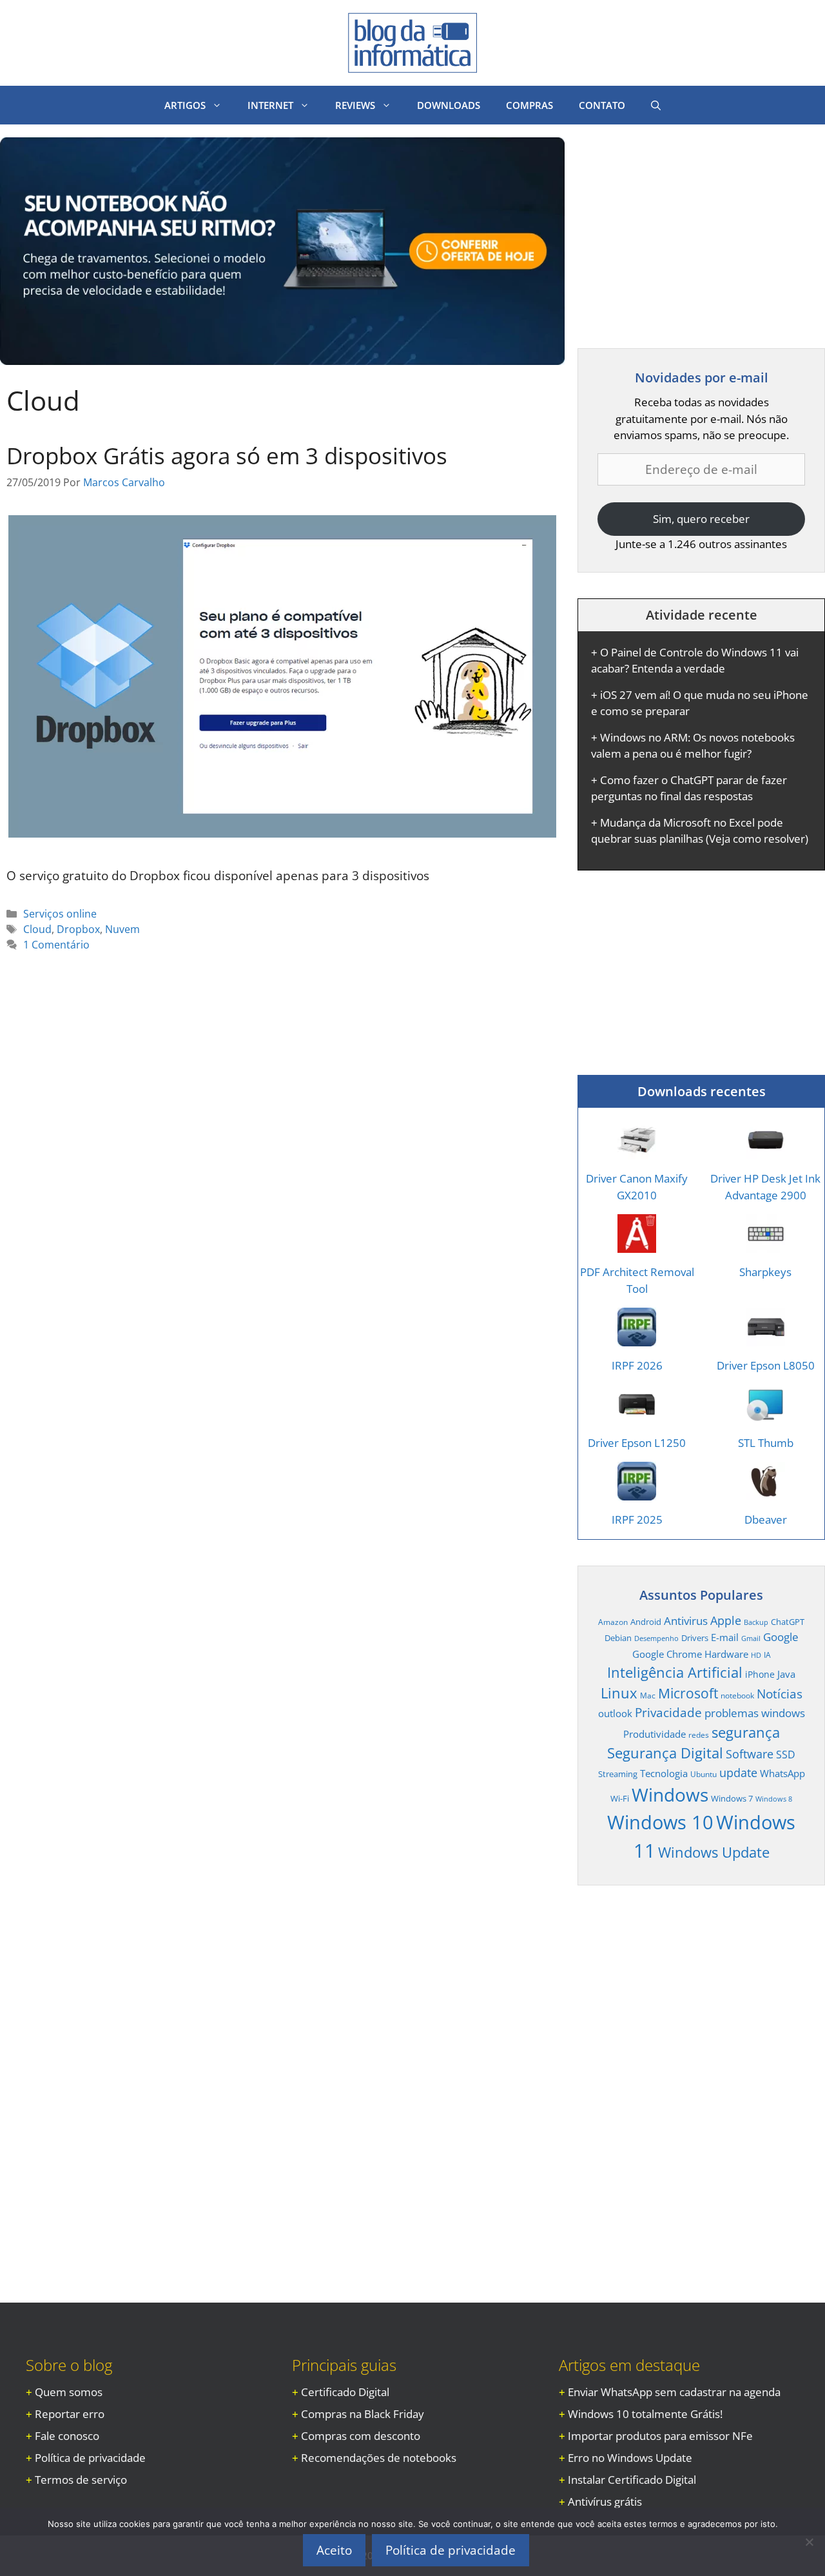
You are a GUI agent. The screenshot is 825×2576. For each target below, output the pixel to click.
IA (767, 1655)
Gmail (751, 1638)
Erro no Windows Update (630, 2458)
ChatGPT (788, 1622)
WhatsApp (782, 1773)
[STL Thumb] (766, 1415)
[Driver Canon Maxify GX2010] (637, 1151)
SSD (786, 1755)
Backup (756, 1622)
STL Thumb (766, 1443)
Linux (619, 1693)
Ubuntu (704, 1774)
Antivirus (686, 1621)
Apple (726, 1620)
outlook (615, 1713)
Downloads (449, 105)
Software (750, 1754)
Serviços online (60, 914)
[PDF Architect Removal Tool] (637, 1245)
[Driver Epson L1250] (637, 1415)
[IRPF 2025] (637, 1492)
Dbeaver (766, 1519)
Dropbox (78, 929)
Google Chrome (667, 1654)
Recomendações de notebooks (379, 2458)
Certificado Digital (345, 2392)
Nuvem (122, 929)
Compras (529, 105)
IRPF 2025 (637, 1519)
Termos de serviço (81, 2480)
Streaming (618, 1774)
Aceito (334, 2550)
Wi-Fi (620, 1798)
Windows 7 (732, 1798)
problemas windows (755, 1713)
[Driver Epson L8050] (766, 1338)
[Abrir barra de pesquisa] (656, 105)
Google (781, 1637)
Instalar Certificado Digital (632, 2480)
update (738, 1772)
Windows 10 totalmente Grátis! (645, 2414)
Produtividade (655, 1734)
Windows (670, 1794)
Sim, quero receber (701, 519)
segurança (746, 1732)
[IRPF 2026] (637, 1338)
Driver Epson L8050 (766, 1365)
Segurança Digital (665, 1753)
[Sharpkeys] (766, 1245)
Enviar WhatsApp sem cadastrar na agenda (674, 2392)
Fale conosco (67, 2436)
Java (786, 1674)
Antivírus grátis (605, 2502)
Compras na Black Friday (363, 2414)
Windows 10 (660, 1822)
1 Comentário (56, 945)
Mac (648, 1695)
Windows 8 (774, 1799)
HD (756, 1655)
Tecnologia (664, 1773)
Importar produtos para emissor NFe (660, 2436)
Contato (602, 105)
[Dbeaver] (766, 1492)
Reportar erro (70, 2414)
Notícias (780, 1694)
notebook (737, 1695)
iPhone (760, 1674)
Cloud (37, 929)
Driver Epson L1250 (637, 1443)
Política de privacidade (90, 2458)
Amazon (613, 1622)
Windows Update (714, 1852)
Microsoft (688, 1693)
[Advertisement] (686, 228)
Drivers (695, 1638)
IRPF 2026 (637, 1365)
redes (699, 1735)
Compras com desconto (361, 2436)
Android (646, 1622)
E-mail (725, 1637)
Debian (618, 1638)
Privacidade (668, 1713)
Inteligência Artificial (675, 1672)
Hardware (726, 1654)
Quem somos (69, 2392)
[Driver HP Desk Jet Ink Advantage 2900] (766, 1151)
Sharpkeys (765, 1272)
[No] (809, 2542)
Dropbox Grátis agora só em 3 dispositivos (227, 456)
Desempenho (656, 1638)
